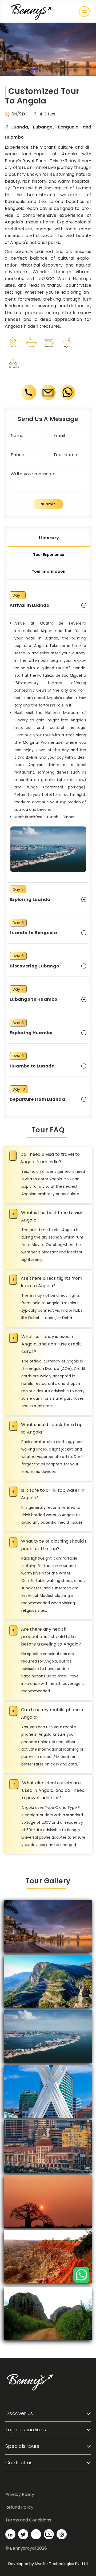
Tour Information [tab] (49, 571)
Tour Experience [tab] (49, 555)
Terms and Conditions (28, 2520)
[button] (84, 11)
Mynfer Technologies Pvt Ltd (61, 2564)
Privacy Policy (20, 2494)
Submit (48, 504)
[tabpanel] (48, 849)
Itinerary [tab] (49, 538)
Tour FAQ (48, 1130)
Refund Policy (19, 2507)
